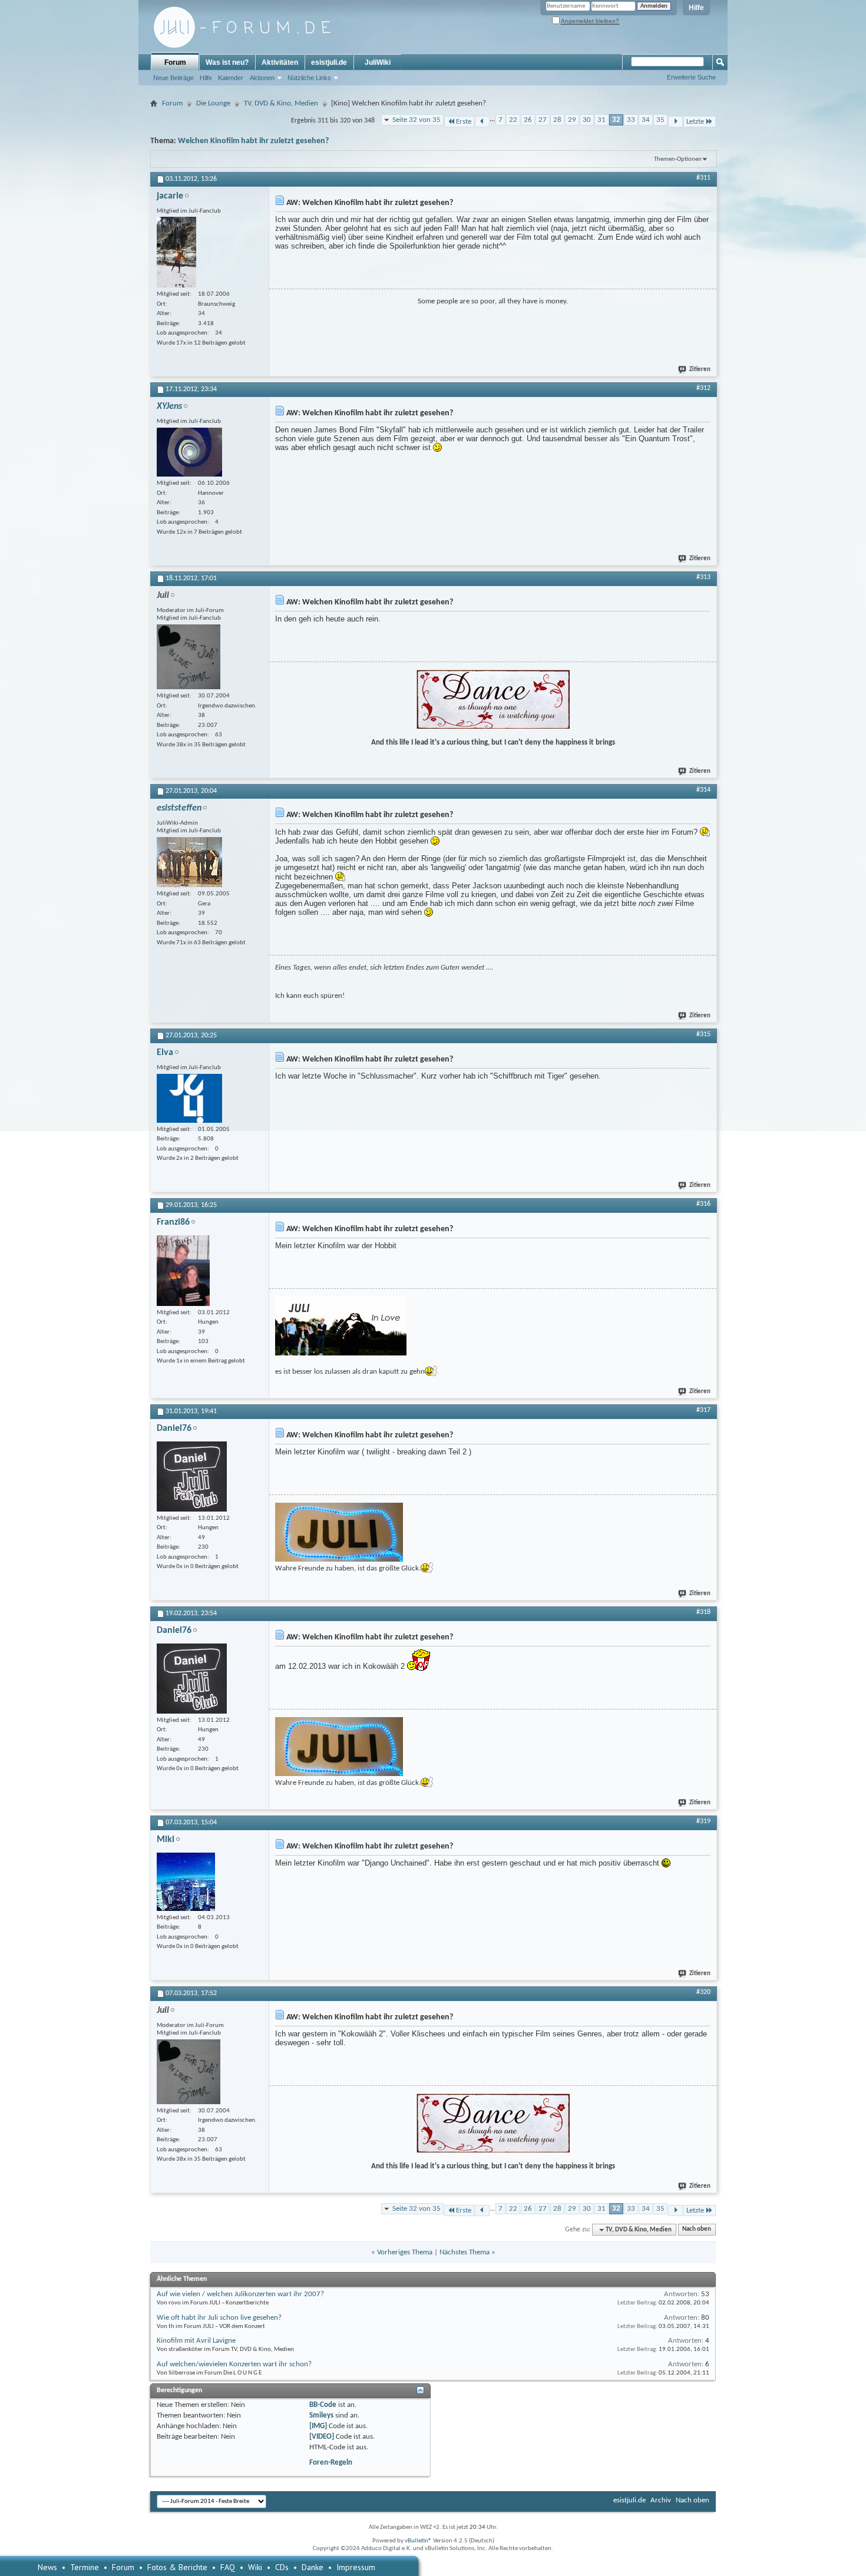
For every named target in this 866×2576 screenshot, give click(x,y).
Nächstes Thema (465, 2252)
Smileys (321, 2415)
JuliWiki (378, 62)
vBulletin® (418, 2541)
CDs (282, 2567)
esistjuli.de (329, 62)
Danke (313, 2567)
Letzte (695, 122)
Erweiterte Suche (691, 77)
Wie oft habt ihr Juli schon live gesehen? (219, 2318)
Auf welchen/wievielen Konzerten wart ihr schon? (234, 2364)
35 (660, 120)
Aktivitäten (280, 62)
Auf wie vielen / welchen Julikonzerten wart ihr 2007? (240, 2294)
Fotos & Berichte (177, 2567)
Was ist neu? (227, 62)
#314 (703, 790)
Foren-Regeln (331, 2463)
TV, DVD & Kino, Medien (281, 103)
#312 (703, 388)
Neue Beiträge (173, 78)
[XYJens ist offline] (189, 452)
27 (543, 120)
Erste (464, 122)
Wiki (255, 2567)
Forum (175, 62)
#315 (703, 1034)
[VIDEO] (322, 2437)
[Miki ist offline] (186, 1882)
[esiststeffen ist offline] (189, 862)
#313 (703, 577)
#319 (703, 1821)
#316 (703, 1204)
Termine (85, 2567)
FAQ (228, 2567)
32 (616, 120)
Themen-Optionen (678, 159)
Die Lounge (213, 103)
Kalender (231, 78)
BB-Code (323, 2405)
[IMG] (318, 2426)
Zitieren (700, 370)
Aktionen (262, 78)
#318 (703, 1612)
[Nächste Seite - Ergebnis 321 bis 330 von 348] (675, 122)
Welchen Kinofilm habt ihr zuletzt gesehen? (253, 141)
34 (646, 120)
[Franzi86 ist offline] (183, 1271)
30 (587, 120)
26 (528, 120)
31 (601, 120)
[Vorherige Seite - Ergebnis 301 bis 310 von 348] (482, 122)
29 (572, 120)
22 (513, 120)
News (47, 2567)
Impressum (356, 2567)
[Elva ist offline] (189, 1098)
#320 (703, 1992)
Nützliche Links (309, 78)
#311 (703, 178)
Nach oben (697, 2230)
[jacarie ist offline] (176, 252)
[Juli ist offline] (189, 657)
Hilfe (696, 8)
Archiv (661, 2500)
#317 (703, 1410)
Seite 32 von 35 (417, 120)
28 (557, 120)
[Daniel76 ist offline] (192, 1477)
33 (631, 120)
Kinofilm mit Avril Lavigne (196, 2341)
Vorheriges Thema (405, 2252)
